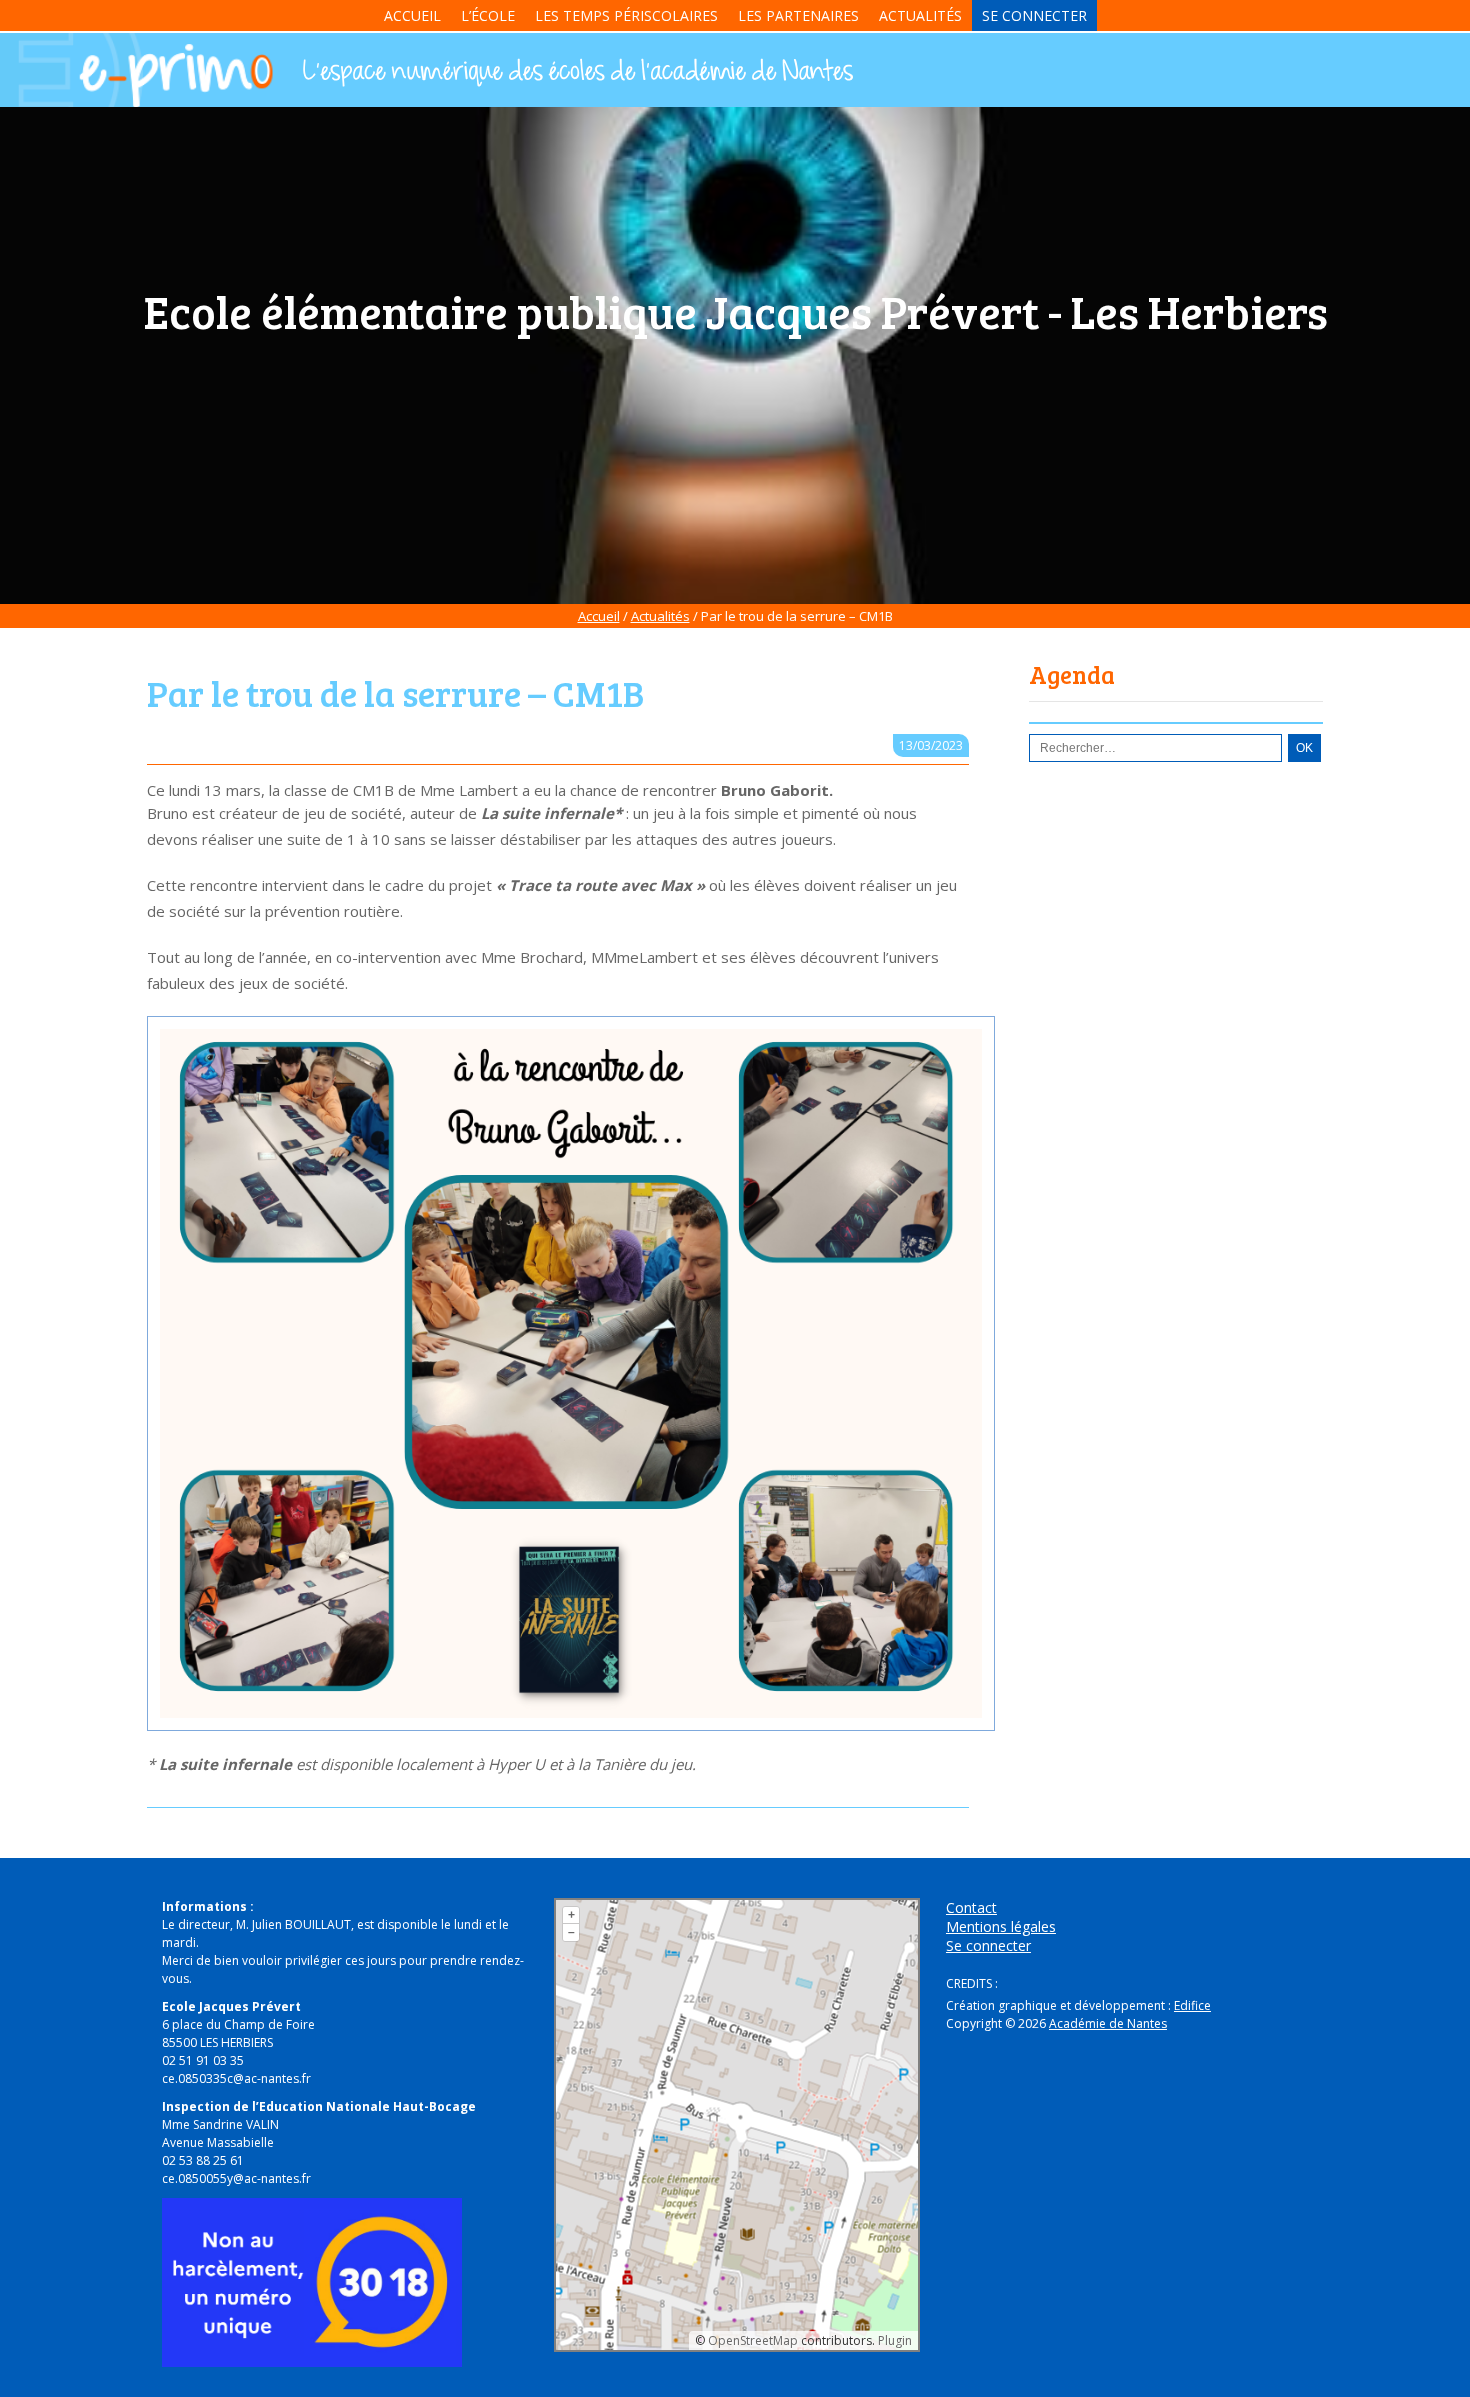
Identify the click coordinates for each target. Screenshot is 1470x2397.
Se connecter (1034, 15)
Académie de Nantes (1108, 2023)
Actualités (920, 15)
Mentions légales (1001, 1926)
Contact (971, 1907)
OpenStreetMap (753, 2340)
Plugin (893, 2340)
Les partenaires (798, 15)
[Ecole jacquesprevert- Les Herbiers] (576, 73)
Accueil (412, 15)
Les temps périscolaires (626, 15)
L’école (488, 15)
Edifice (1192, 2005)
